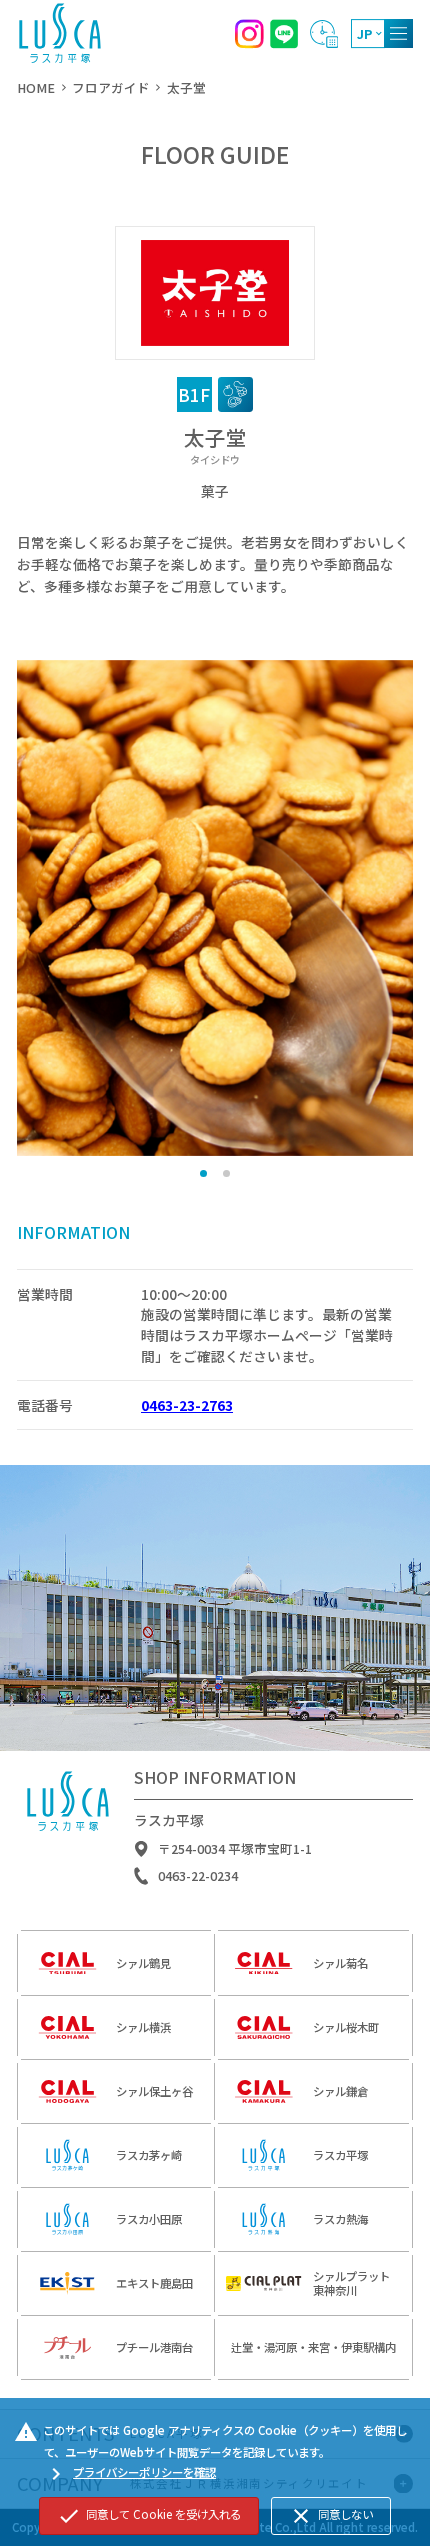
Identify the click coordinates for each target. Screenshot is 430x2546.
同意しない (331, 2516)
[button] (203, 1173)
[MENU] (398, 33)
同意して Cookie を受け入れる (149, 2516)
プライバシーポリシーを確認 (130, 2474)
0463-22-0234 (198, 1875)
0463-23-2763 (187, 1405)
